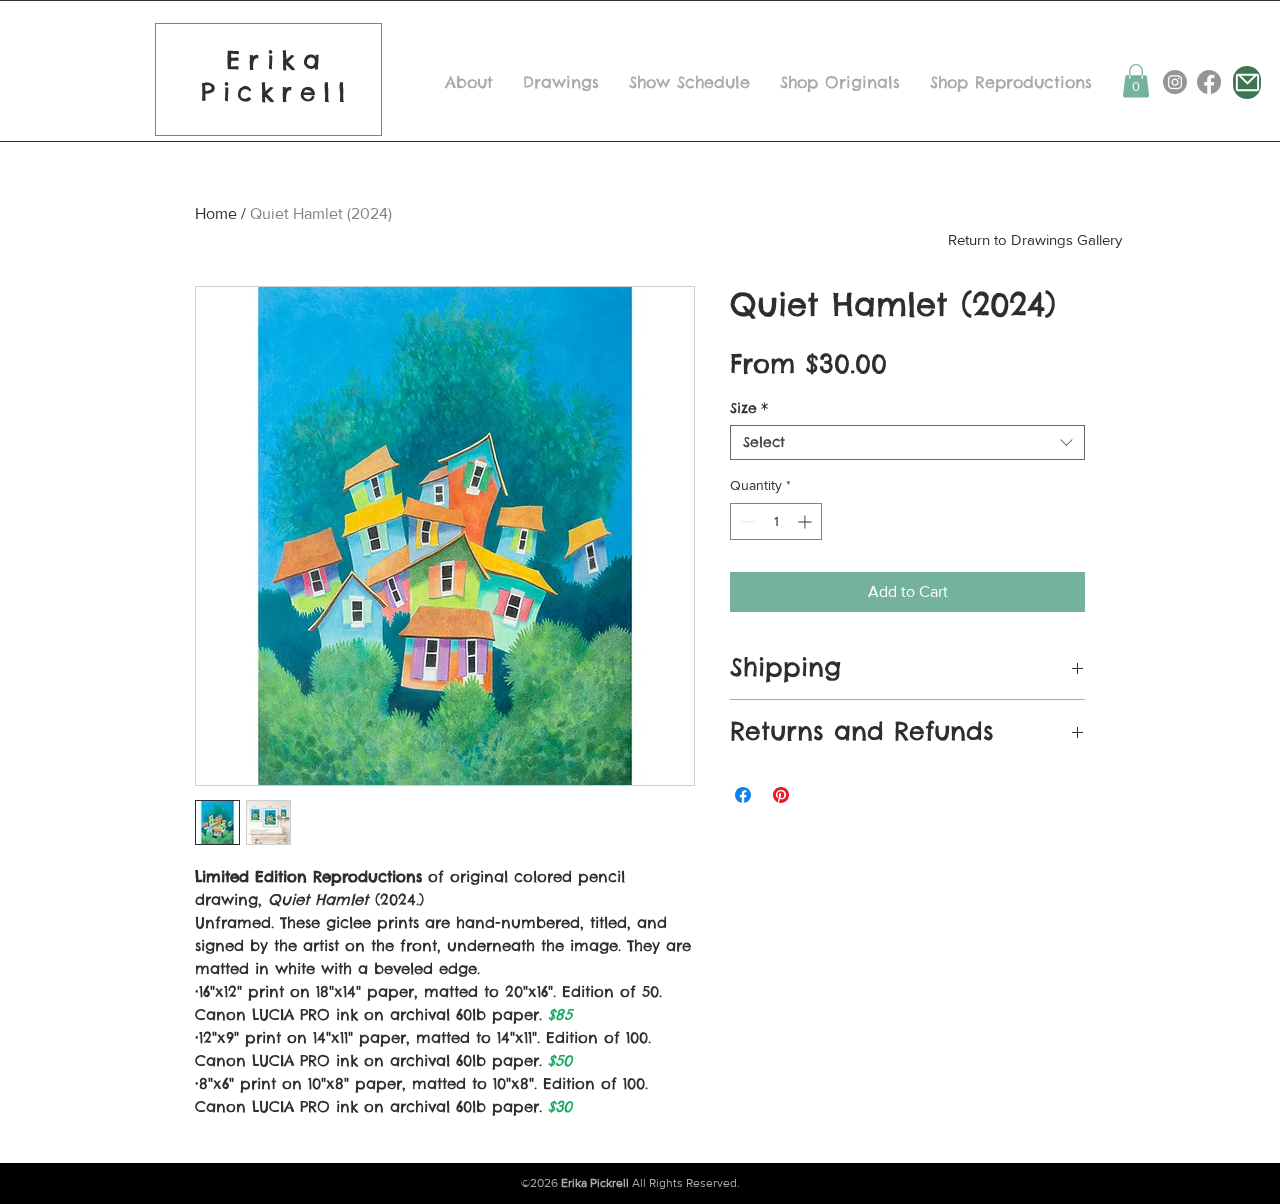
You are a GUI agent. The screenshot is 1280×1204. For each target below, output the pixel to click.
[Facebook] (1209, 82)
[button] (1136, 80)
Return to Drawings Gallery (1035, 239)
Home (216, 213)
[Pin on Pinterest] (781, 795)
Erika (277, 60)
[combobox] (907, 442)
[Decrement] (745, 521)
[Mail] (1247, 82)
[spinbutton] (776, 521)
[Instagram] (1175, 82)
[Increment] (806, 521)
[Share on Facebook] (743, 795)
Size (749, 408)
